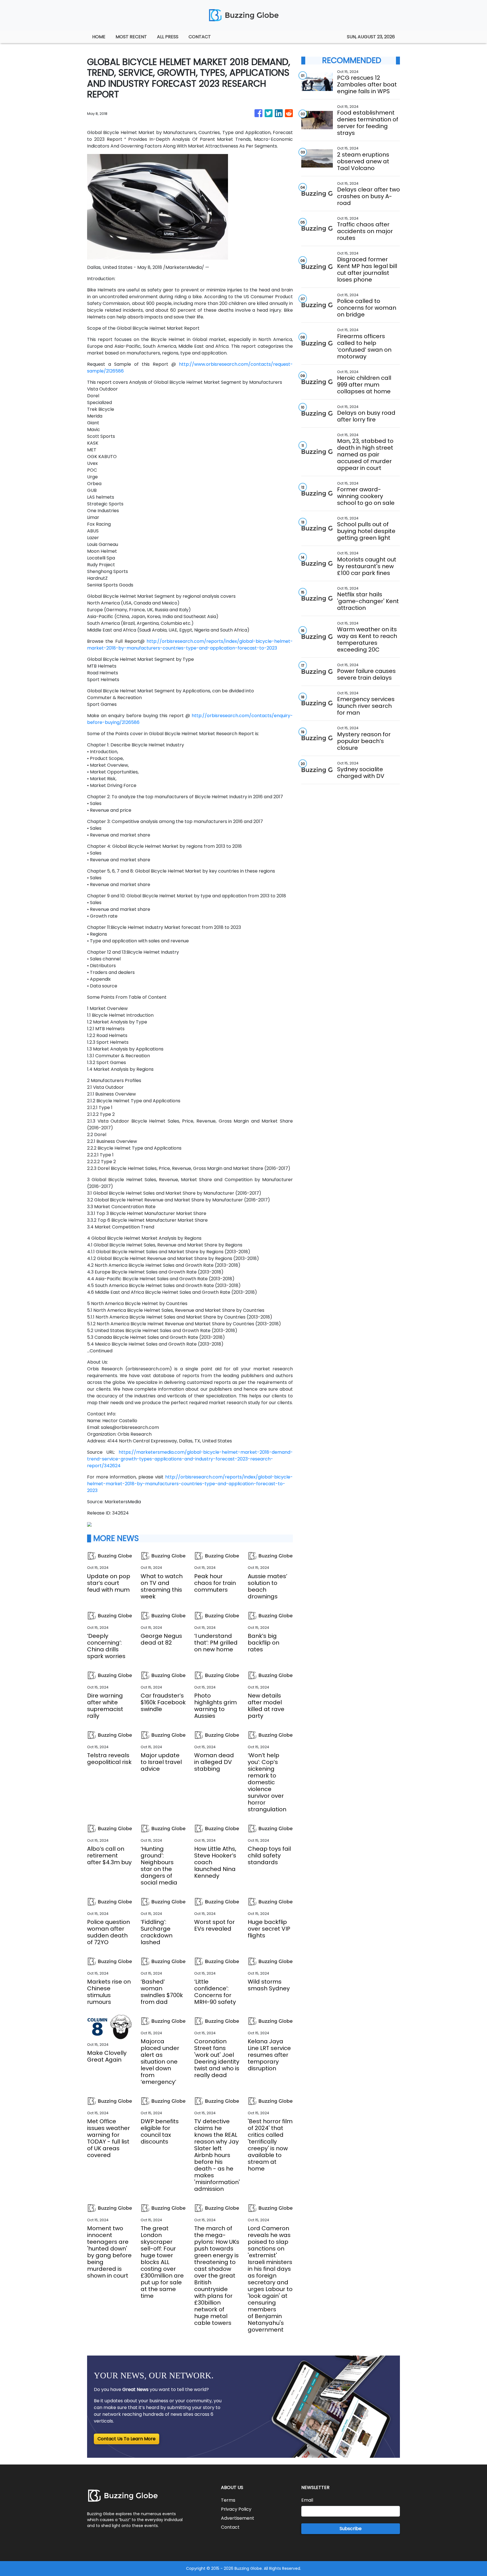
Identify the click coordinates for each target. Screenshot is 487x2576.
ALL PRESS (168, 37)
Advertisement (238, 2518)
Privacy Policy (236, 2509)
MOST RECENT (131, 37)
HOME (99, 37)
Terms (228, 2500)
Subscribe (351, 2529)
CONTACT (200, 37)
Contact (230, 2527)
